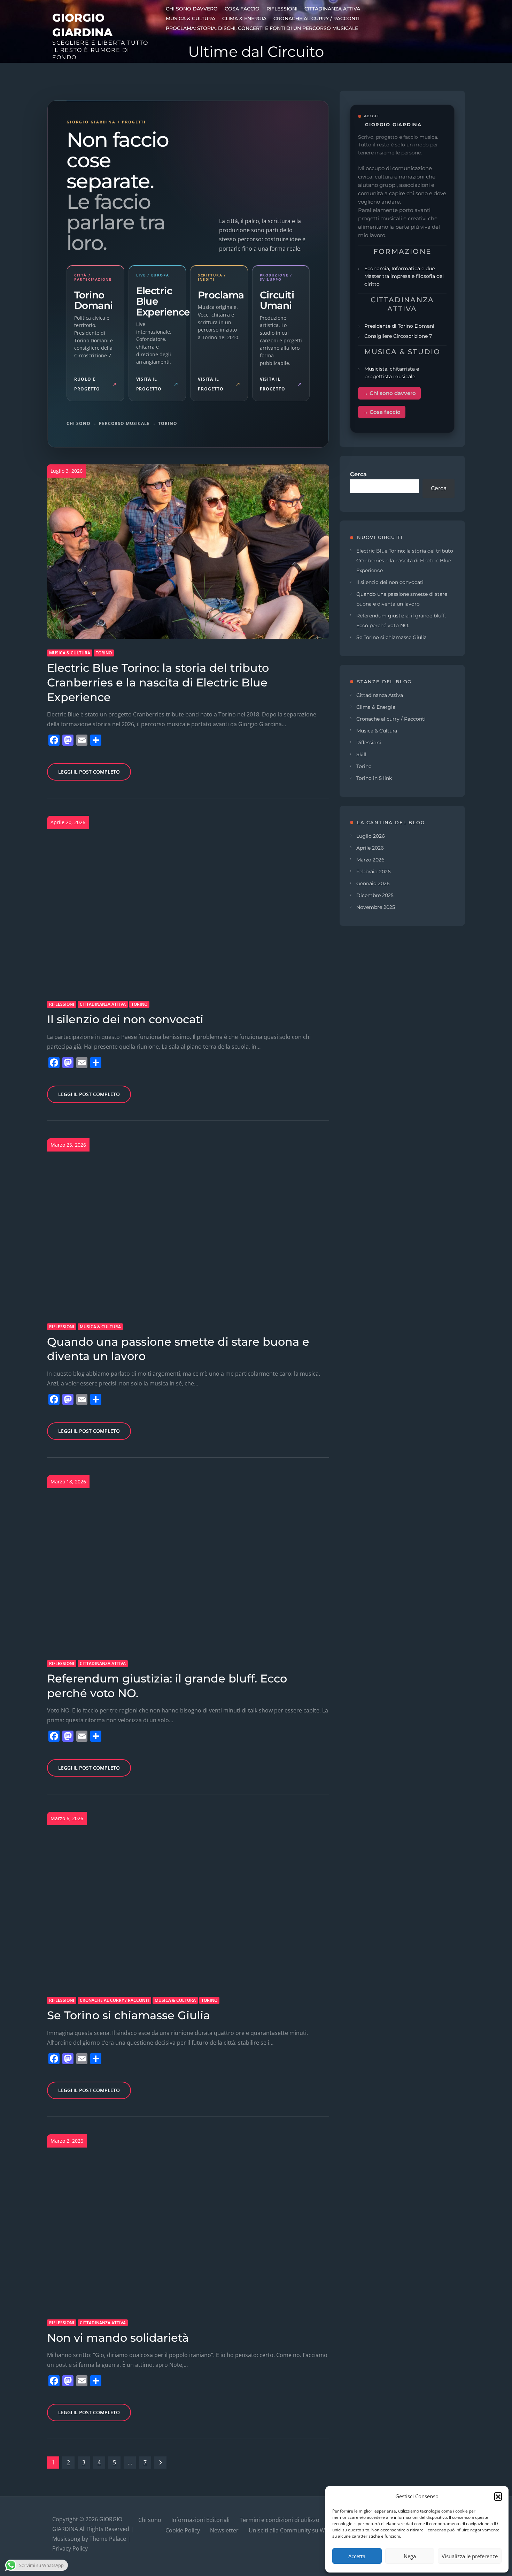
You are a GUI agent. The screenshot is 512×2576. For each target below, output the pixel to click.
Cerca (358, 474)
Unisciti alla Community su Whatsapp (298, 2530)
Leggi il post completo (89, 772)
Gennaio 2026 (373, 883)
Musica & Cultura (191, 18)
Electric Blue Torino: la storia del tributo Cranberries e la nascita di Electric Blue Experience (158, 682)
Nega (410, 2556)
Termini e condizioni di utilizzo (280, 2520)
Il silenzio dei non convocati (125, 1019)
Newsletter (224, 2530)
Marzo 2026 (370, 860)
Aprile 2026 (370, 848)
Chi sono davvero (192, 9)
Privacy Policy (70, 2548)
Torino (168, 423)
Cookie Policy (183, 2530)
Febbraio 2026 (374, 872)
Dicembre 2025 (375, 895)
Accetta (357, 2556)
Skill (361, 754)
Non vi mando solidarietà (118, 2338)
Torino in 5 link (374, 778)
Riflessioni (282, 9)
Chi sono (79, 423)
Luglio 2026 (371, 836)
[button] (498, 2496)
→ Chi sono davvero (389, 393)
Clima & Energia (244, 18)
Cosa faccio (242, 9)
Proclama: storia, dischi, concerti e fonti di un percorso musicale (262, 28)
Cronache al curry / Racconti (316, 18)
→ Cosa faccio (382, 412)
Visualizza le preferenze (470, 2556)
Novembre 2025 (376, 907)
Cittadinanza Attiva (332, 9)
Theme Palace (108, 2539)
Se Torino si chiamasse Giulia (129, 2015)
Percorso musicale (124, 423)
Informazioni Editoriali (200, 2520)
